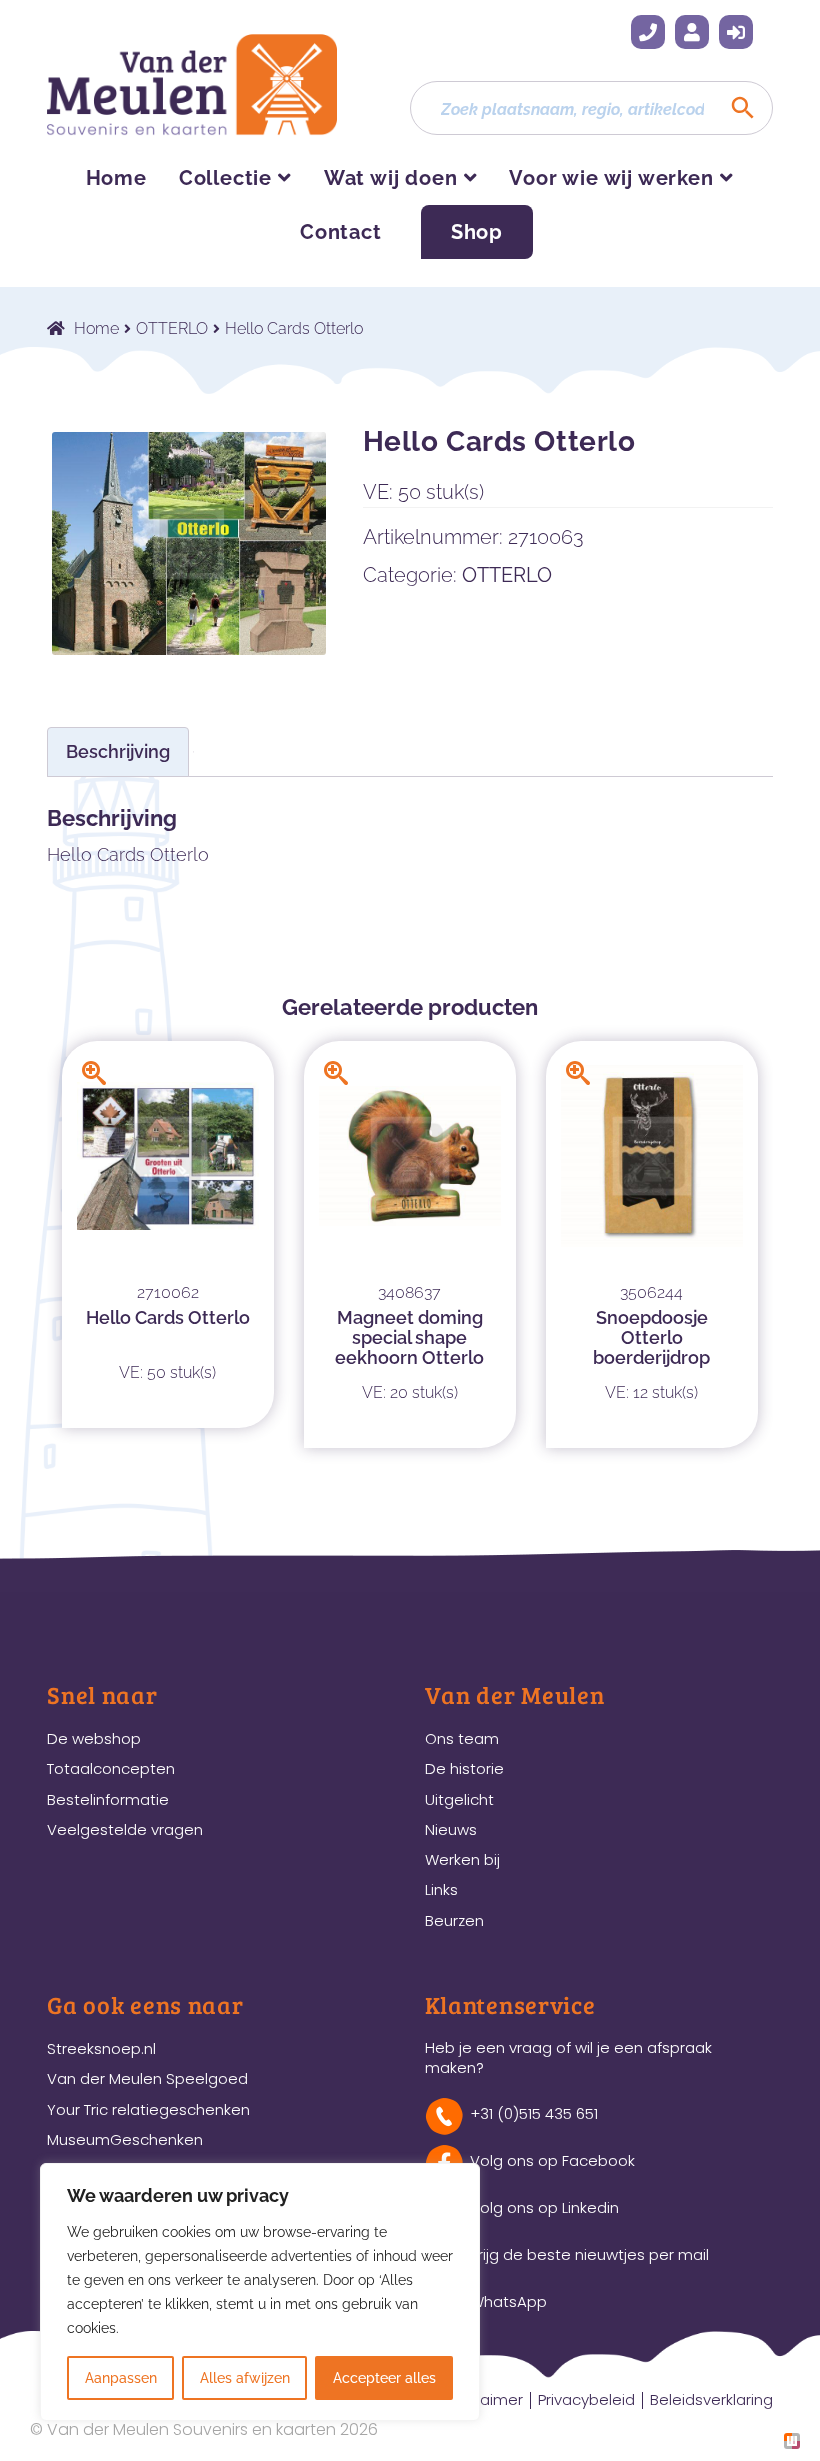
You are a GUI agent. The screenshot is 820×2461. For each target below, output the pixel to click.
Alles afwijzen (245, 2378)
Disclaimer (484, 2399)
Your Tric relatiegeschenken (148, 2109)
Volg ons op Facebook (552, 2160)
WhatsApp (508, 2301)
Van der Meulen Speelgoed (147, 2078)
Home (116, 178)
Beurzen (454, 1920)
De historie (464, 1768)
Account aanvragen (692, 32)
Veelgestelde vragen (125, 1829)
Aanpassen (121, 2378)
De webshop (94, 1738)
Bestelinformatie (108, 1799)
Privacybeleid (586, 2399)
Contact (341, 232)
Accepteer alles (384, 2378)
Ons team (462, 1738)
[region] (260, 2292)
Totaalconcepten (111, 1768)
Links (441, 1889)
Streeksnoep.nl (101, 2048)
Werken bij (462, 1859)
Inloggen (736, 32)
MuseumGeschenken (125, 2139)
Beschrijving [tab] (118, 751)
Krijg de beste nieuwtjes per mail (589, 2254)
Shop (477, 232)
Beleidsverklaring (711, 2399)
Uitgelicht (459, 1799)
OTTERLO (172, 328)
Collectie (225, 178)
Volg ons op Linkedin (544, 2207)
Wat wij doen (391, 178)
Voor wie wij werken (611, 178)
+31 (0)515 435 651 (648, 32)
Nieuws (451, 1829)
